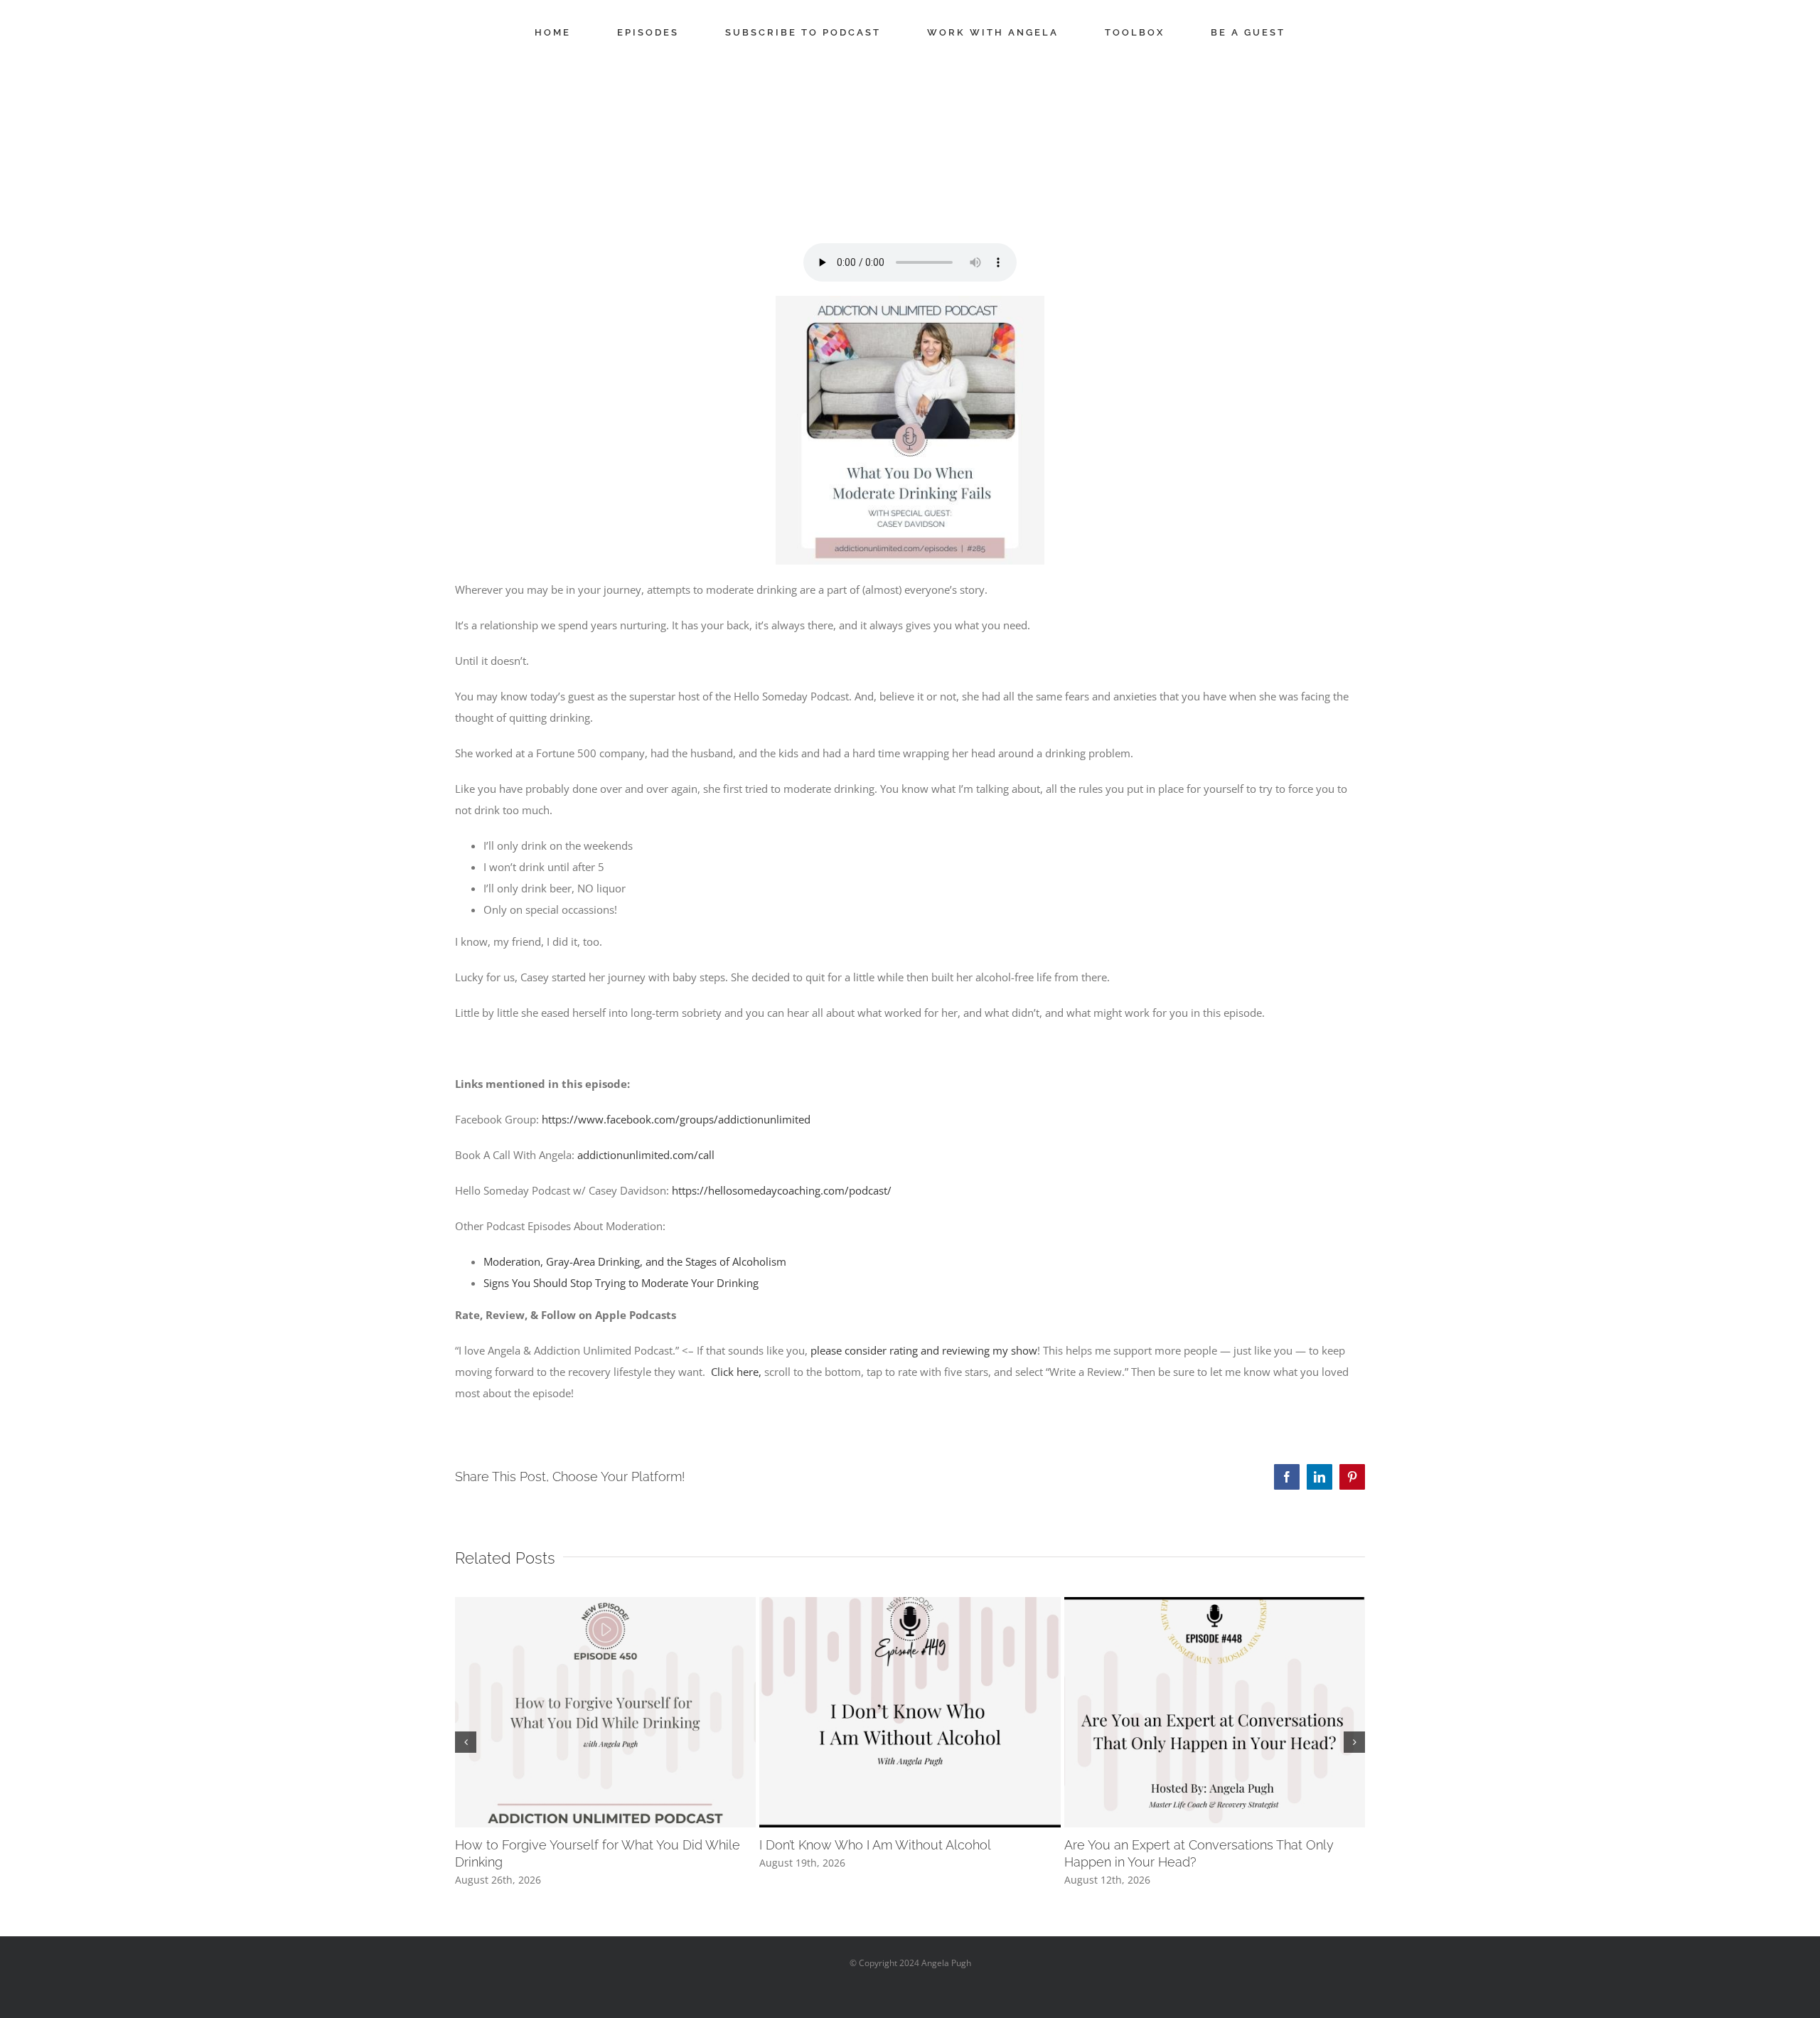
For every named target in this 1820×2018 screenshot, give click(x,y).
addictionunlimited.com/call (646, 1155)
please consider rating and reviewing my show (924, 1350)
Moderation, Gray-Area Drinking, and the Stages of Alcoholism (635, 1261)
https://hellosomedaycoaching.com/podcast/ (782, 1190)
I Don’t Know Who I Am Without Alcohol (875, 1845)
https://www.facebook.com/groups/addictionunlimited (676, 1119)
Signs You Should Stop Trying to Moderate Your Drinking (621, 1283)
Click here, (736, 1372)
